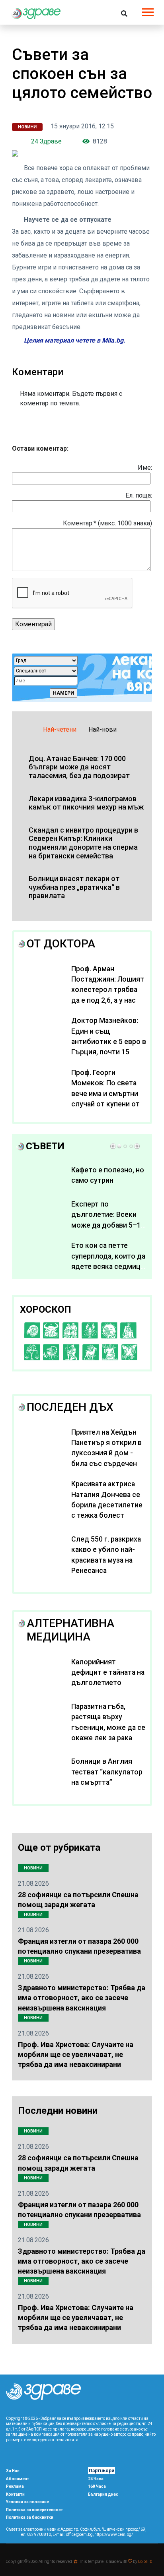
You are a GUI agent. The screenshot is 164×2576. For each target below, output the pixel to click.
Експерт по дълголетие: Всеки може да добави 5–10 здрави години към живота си (108, 1225)
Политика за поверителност (34, 2510)
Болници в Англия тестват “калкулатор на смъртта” (107, 1772)
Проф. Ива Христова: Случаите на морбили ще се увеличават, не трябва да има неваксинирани (76, 2054)
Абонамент (18, 2479)
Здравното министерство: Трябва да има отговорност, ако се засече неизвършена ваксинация (82, 1998)
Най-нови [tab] (102, 729)
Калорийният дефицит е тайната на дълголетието (108, 1672)
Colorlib (145, 2561)
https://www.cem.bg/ (114, 2534)
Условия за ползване (27, 2502)
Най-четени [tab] (60, 729)
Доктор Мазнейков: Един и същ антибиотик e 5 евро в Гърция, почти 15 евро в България (109, 1042)
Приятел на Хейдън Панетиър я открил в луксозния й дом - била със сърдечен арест (106, 1453)
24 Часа (96, 2479)
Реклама (15, 2486)
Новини (27, 127)
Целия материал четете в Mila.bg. (75, 340)
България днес (103, 2494)
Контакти (15, 2494)
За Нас (13, 2471)
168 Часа (97, 2486)
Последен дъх (70, 1407)
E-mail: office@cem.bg (73, 2534)
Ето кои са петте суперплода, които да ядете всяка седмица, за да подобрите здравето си (108, 1267)
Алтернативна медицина (70, 1630)
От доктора (61, 944)
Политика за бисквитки (30, 2517)
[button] (147, 11)
